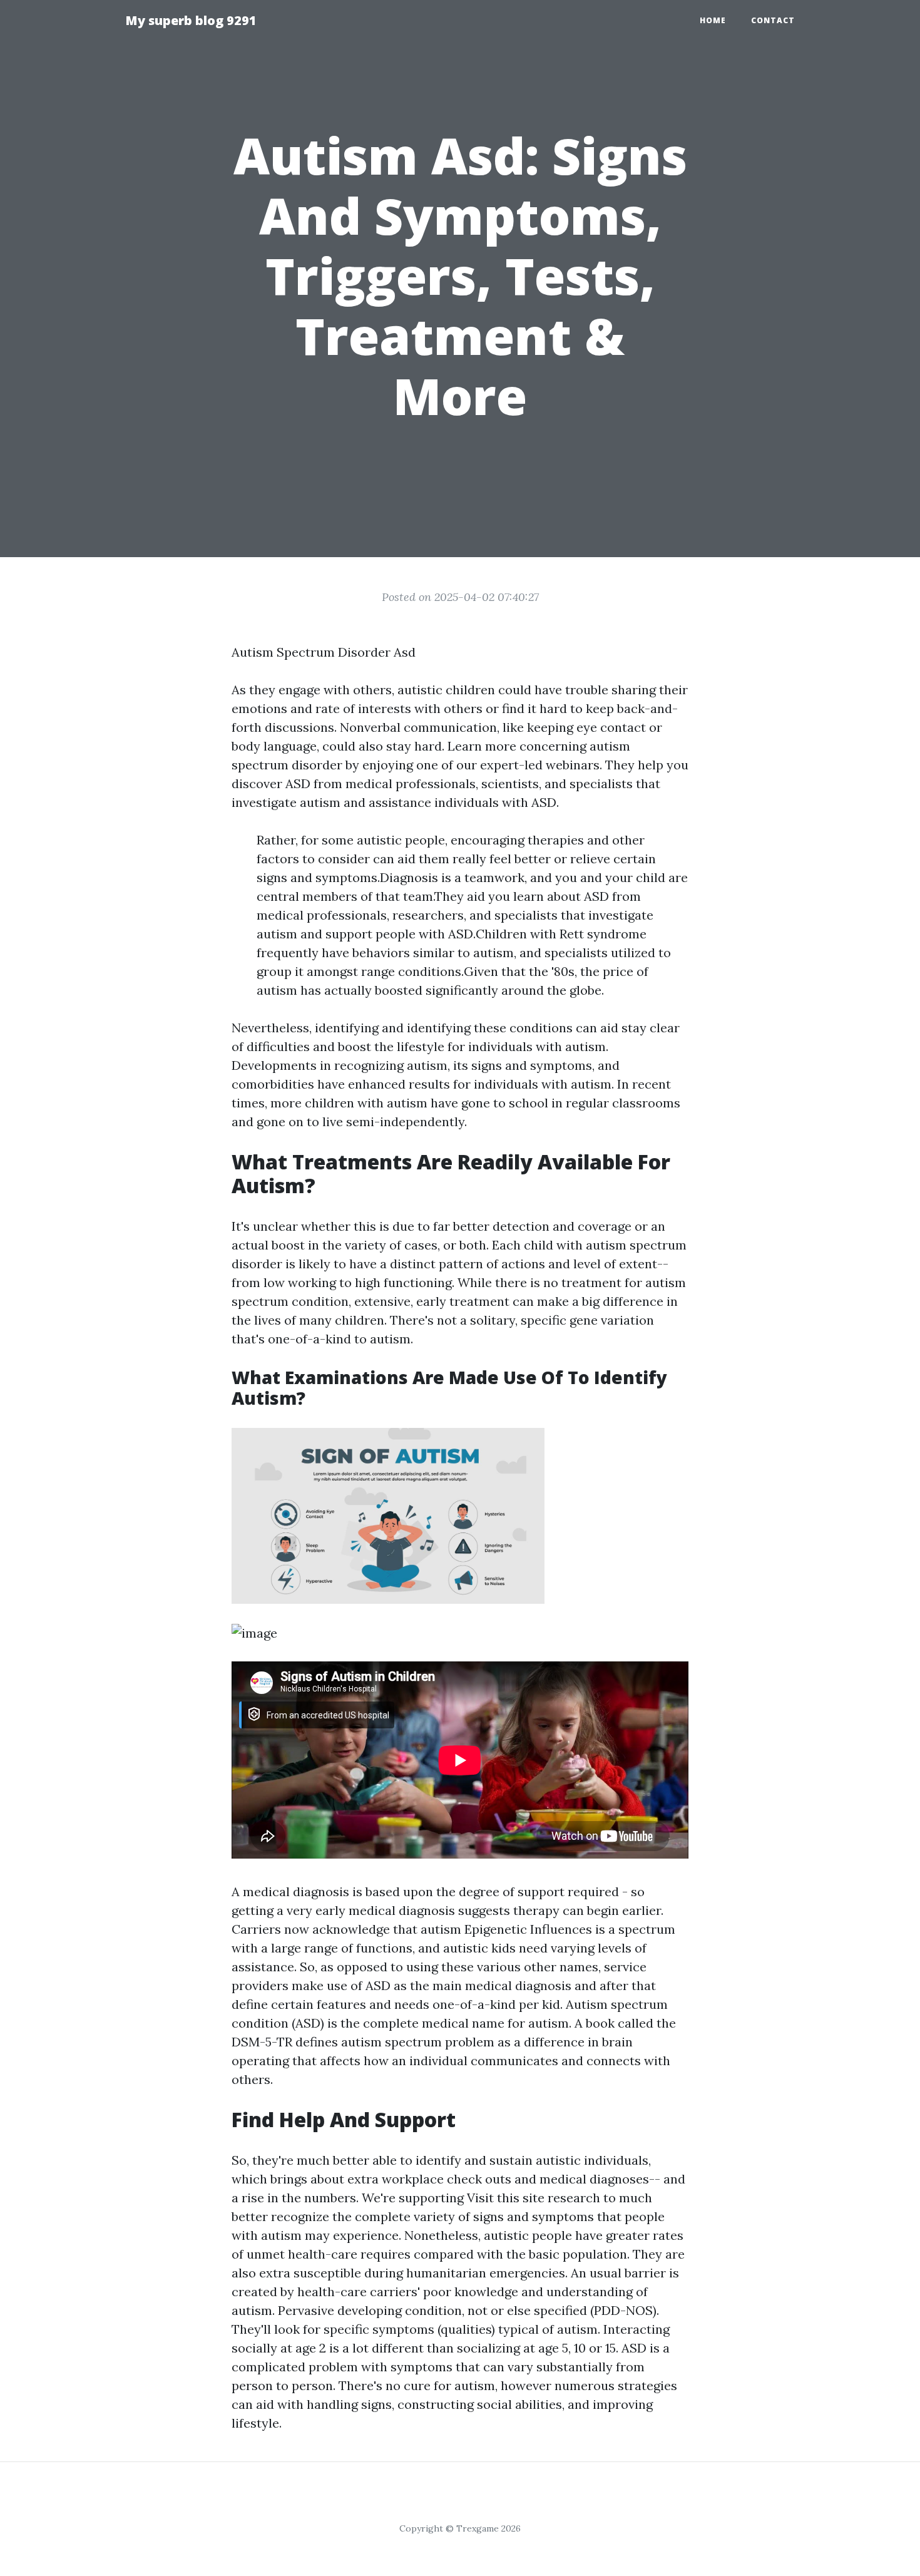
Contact (773, 20)
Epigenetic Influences (528, 1929)
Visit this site (506, 2198)
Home (713, 20)
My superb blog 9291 (191, 20)
